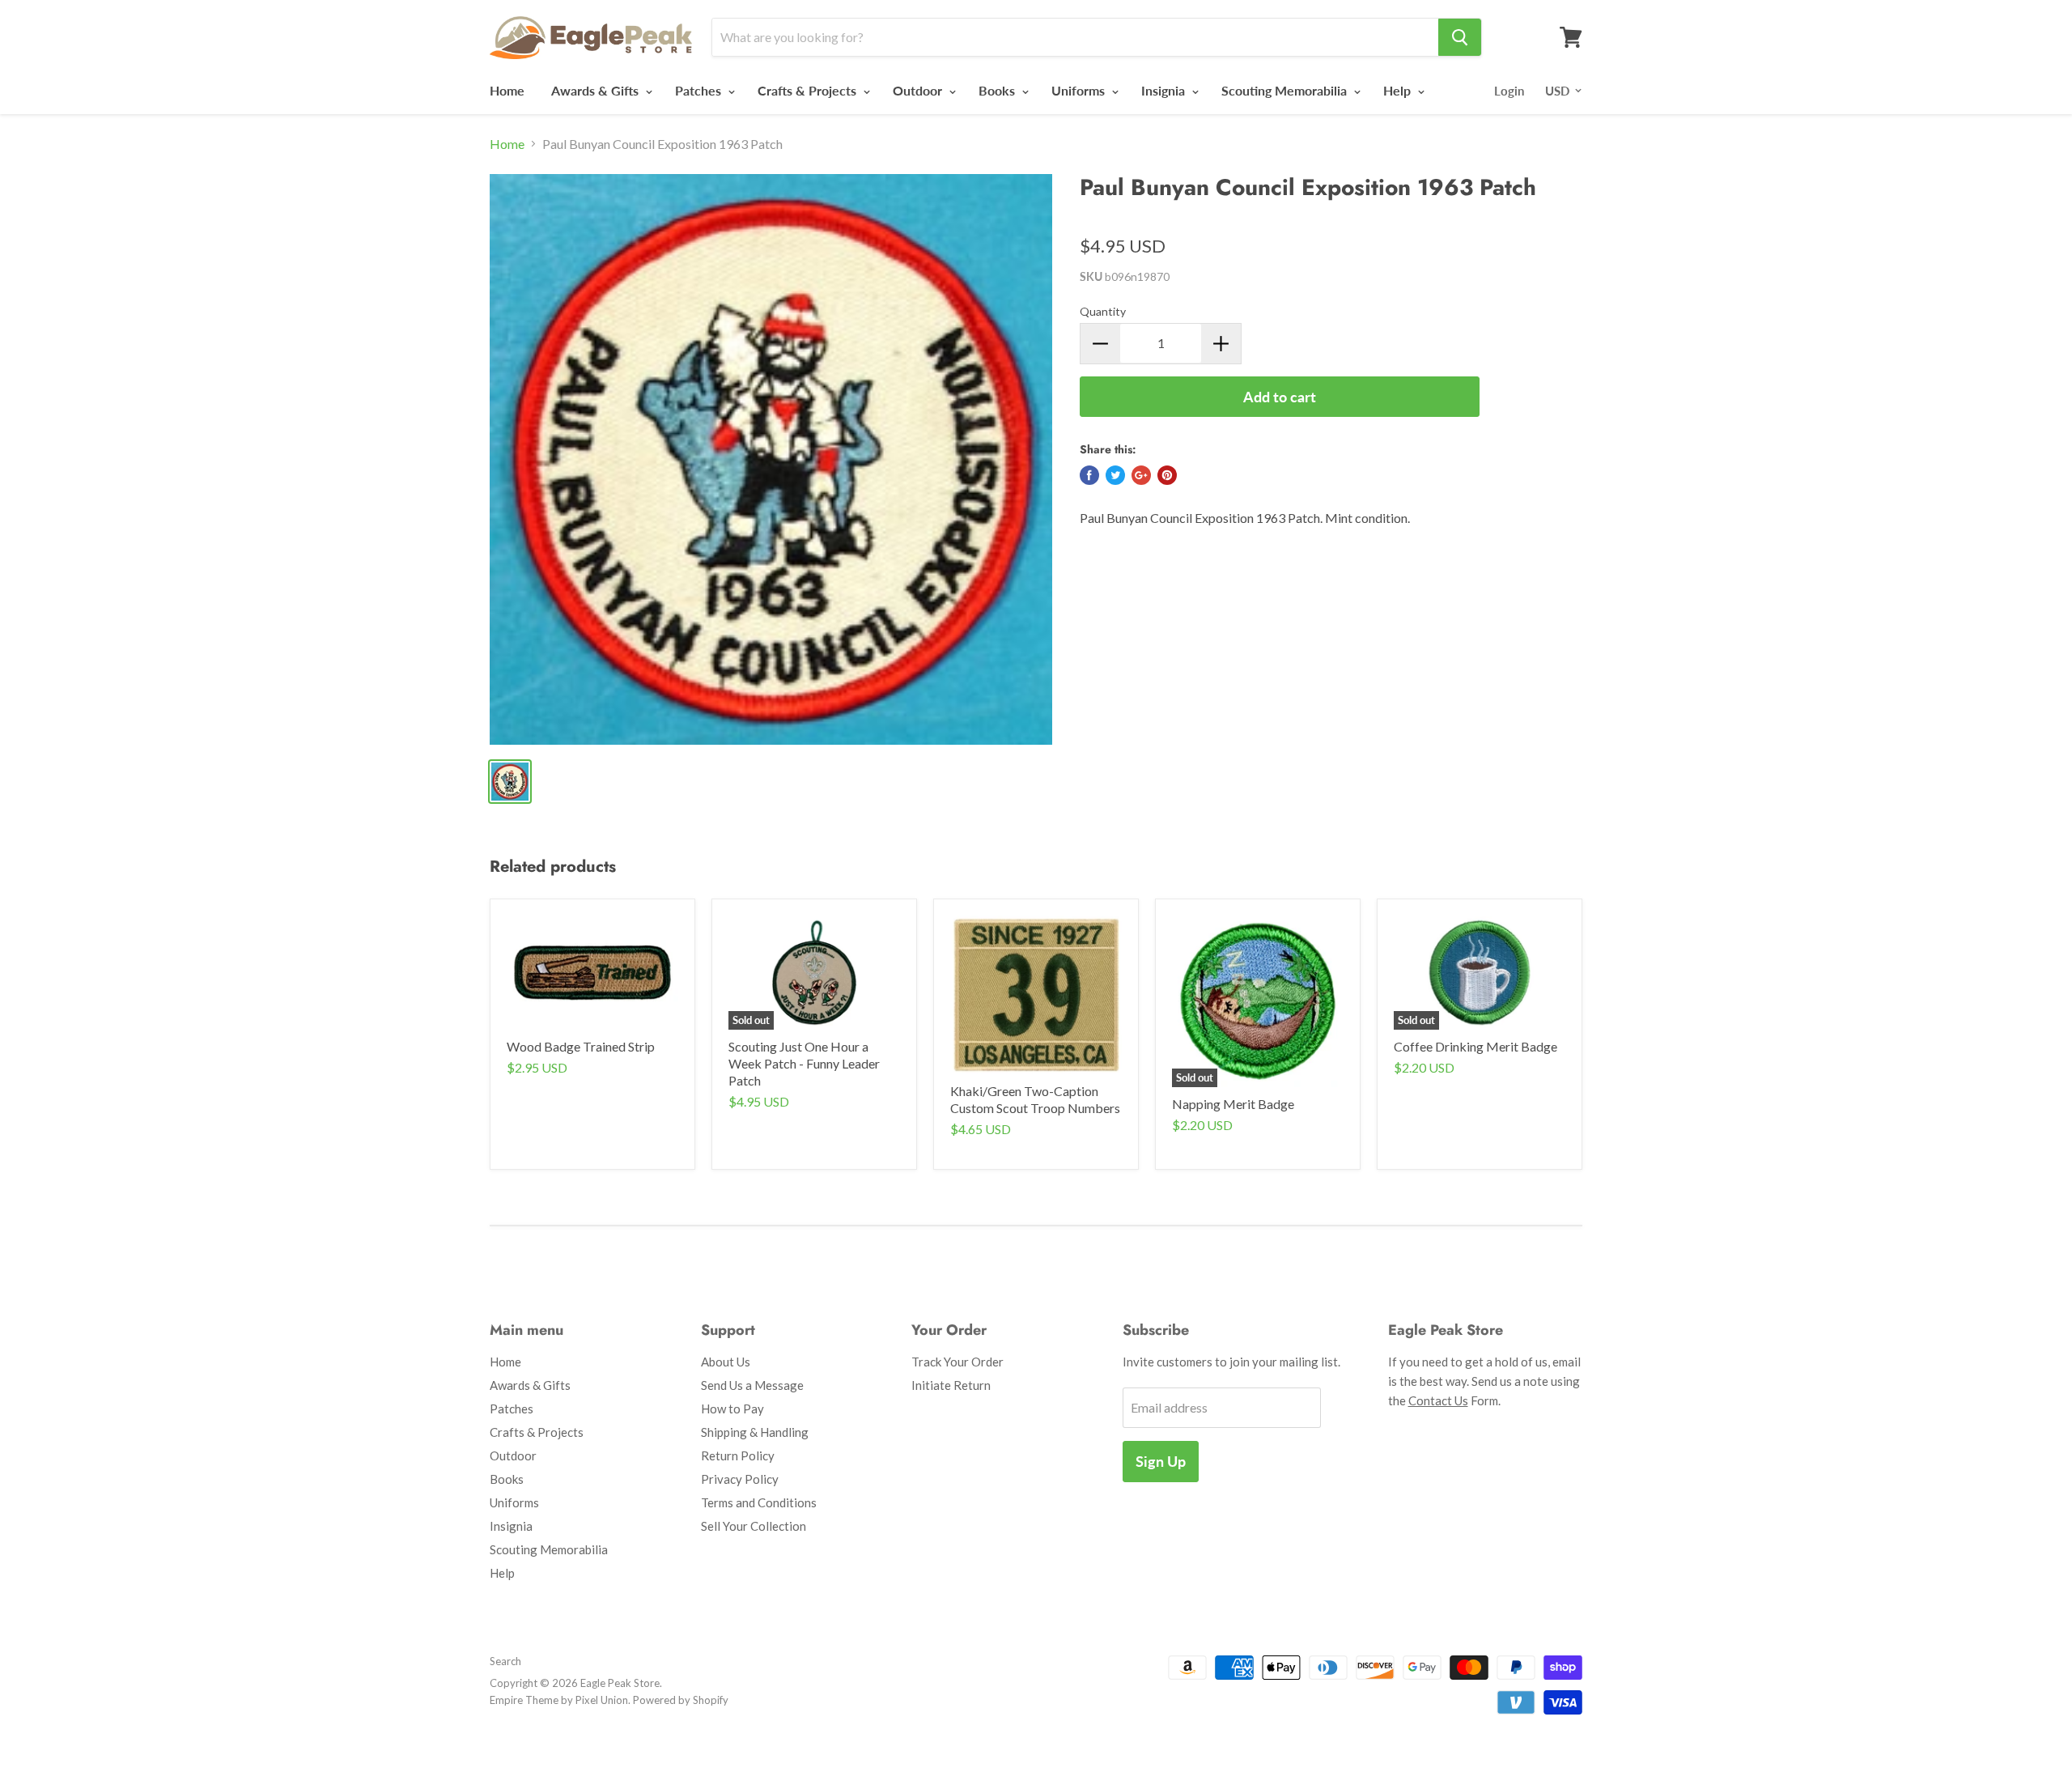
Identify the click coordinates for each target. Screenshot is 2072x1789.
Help (1399, 90)
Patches (700, 90)
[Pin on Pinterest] (1167, 475)
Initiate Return (951, 1385)
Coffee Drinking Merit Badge (1475, 1046)
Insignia (1165, 90)
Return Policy (738, 1455)
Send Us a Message (752, 1385)
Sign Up (1161, 1461)
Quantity (1103, 311)
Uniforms (1080, 90)
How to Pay (732, 1409)
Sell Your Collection (754, 1526)
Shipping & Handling (755, 1432)
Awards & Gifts (597, 90)
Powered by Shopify (681, 1700)
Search (505, 1661)
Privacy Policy (740, 1479)
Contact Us (1438, 1400)
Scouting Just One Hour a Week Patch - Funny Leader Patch (804, 1063)
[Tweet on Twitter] (1115, 475)
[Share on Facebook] (1089, 475)
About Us (726, 1362)
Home (507, 90)
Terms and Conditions (759, 1502)
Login (1509, 91)
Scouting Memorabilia (1286, 90)
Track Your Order (957, 1362)
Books (998, 90)
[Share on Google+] (1141, 475)
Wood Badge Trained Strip (581, 1046)
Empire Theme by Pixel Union (559, 1700)
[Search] (1460, 37)
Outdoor (919, 90)
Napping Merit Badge (1233, 1104)
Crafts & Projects (809, 90)
